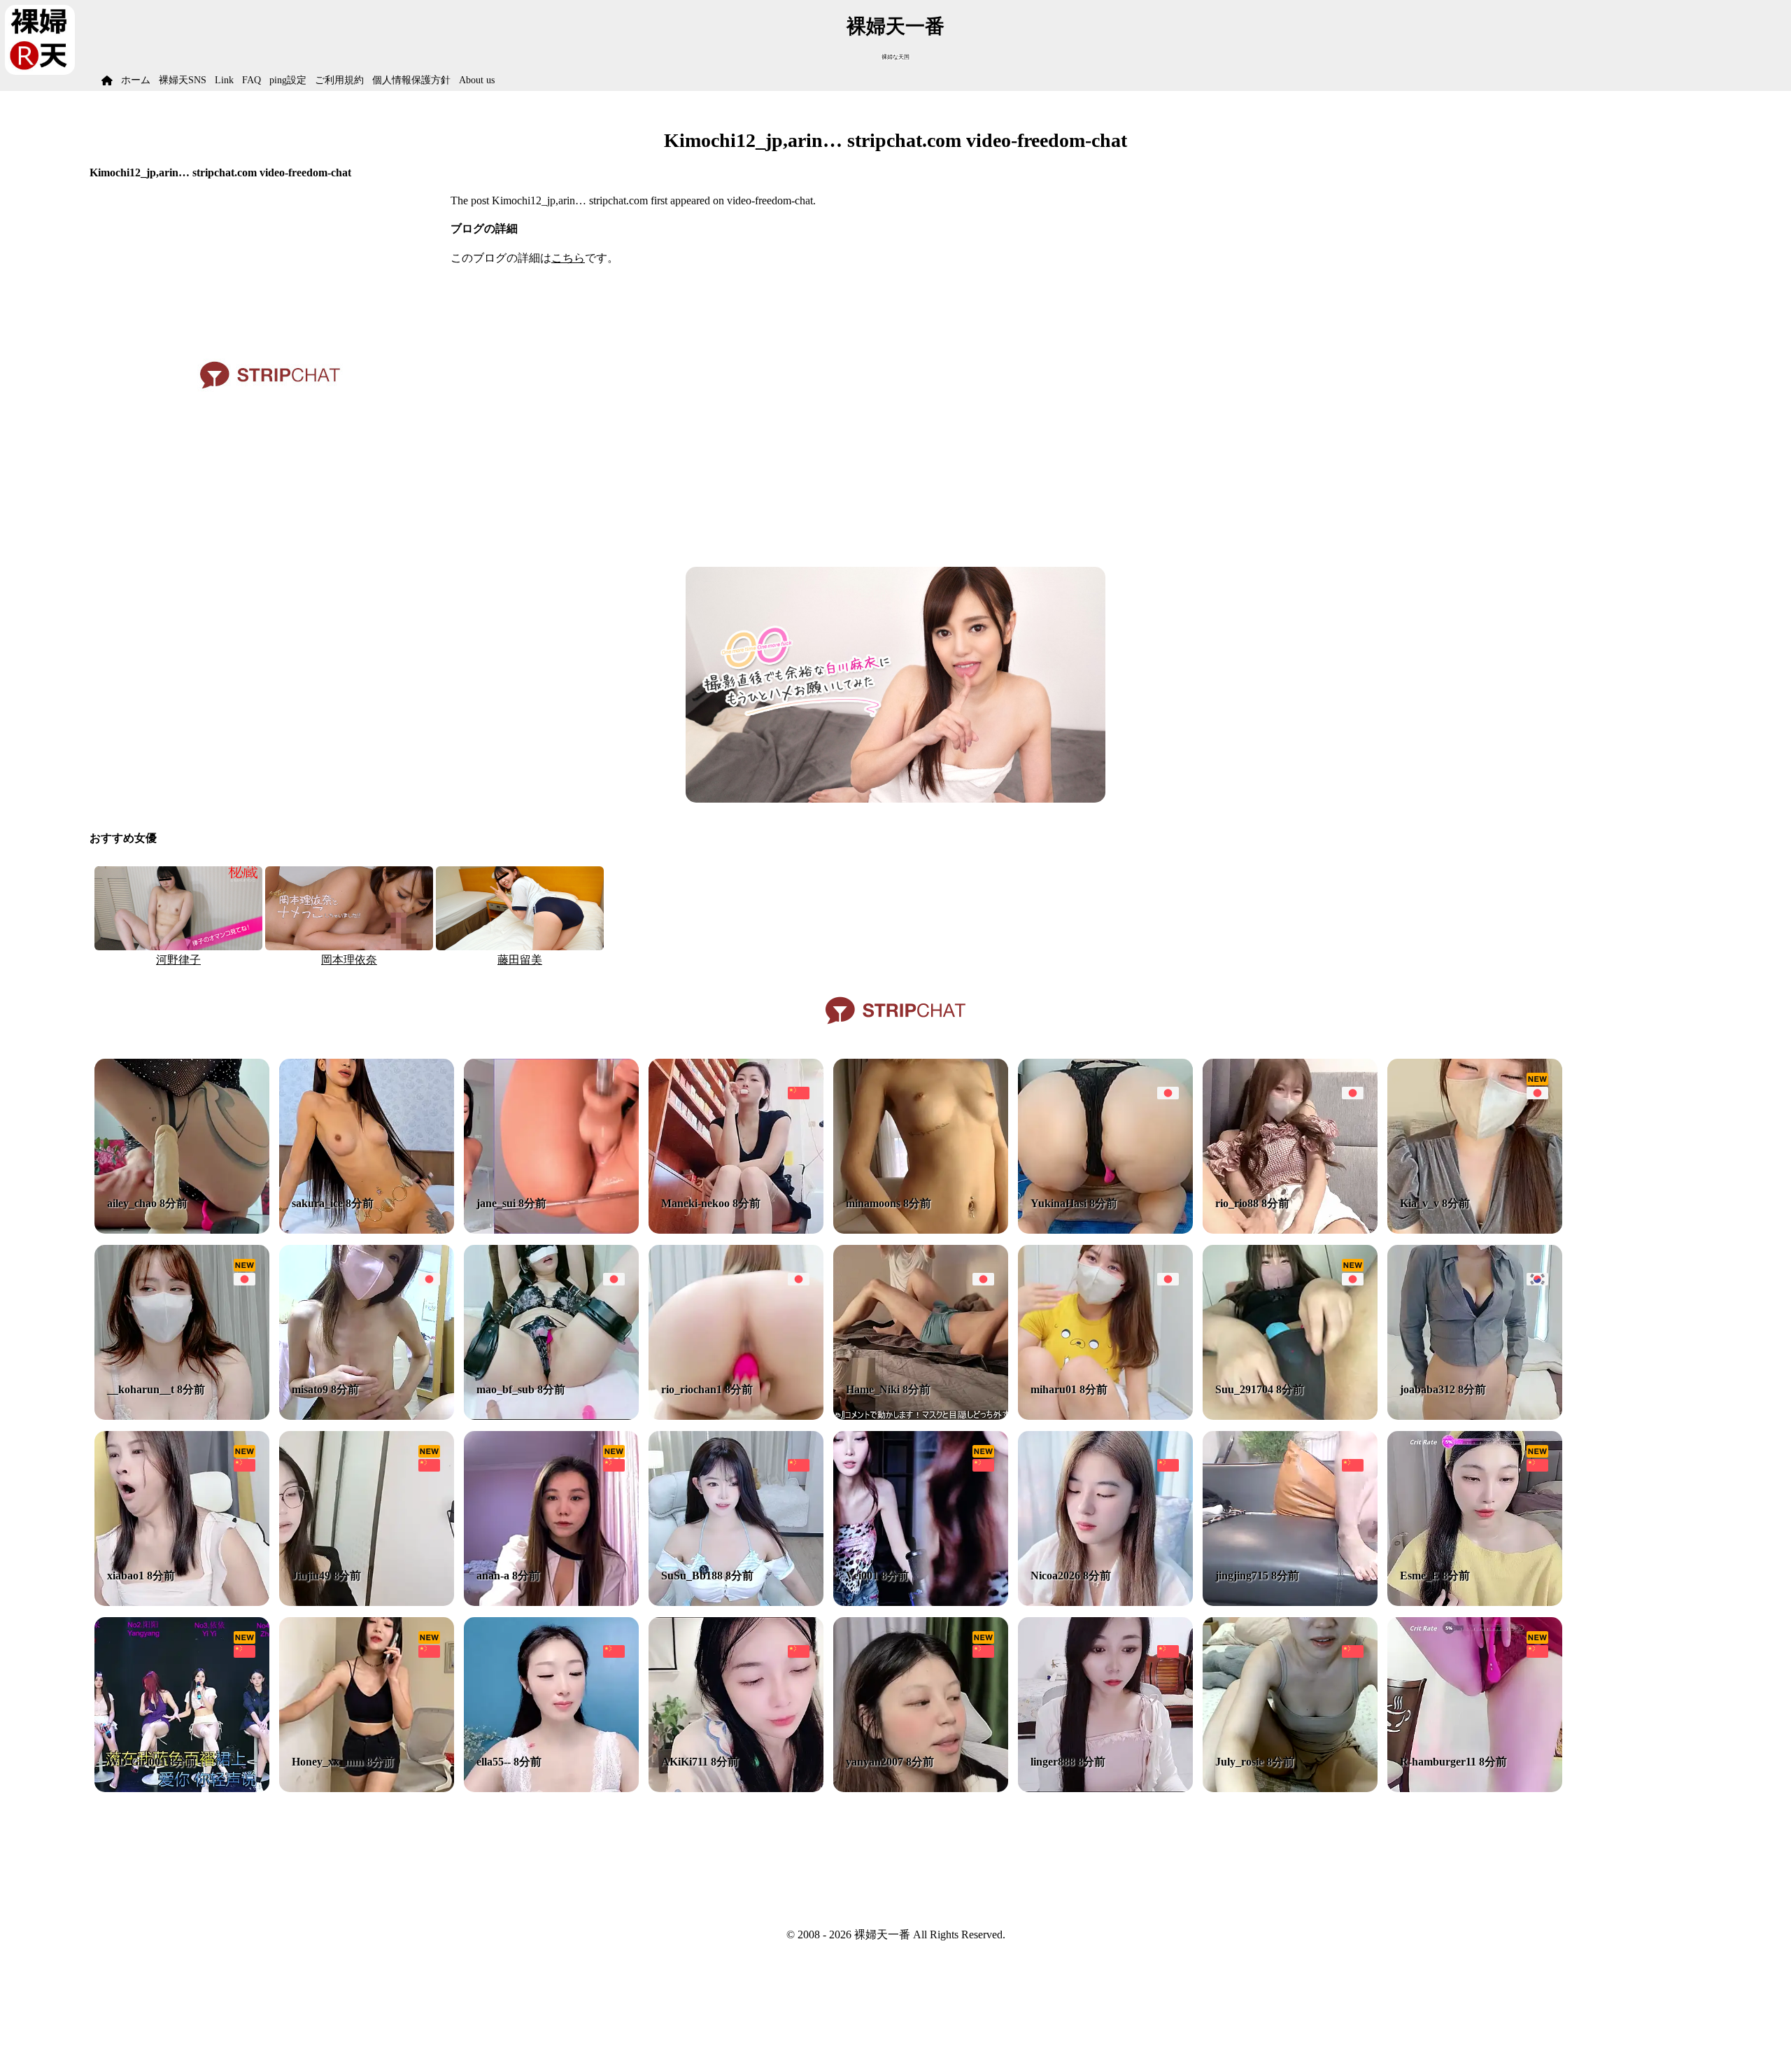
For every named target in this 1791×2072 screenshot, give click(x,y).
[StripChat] (895, 1029)
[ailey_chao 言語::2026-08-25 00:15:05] (182, 1230)
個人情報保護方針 (411, 80)
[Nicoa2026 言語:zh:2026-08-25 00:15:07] (1105, 1602)
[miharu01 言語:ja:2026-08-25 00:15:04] (1105, 1416)
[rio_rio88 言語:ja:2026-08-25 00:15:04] (1290, 1230)
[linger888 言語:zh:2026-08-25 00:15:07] (1105, 1788)
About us (477, 80)
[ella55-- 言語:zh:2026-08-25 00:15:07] (551, 1788)
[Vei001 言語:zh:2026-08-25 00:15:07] (921, 1602)
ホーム (136, 80)
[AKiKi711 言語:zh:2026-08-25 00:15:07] (736, 1788)
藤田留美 (520, 960)
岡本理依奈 (349, 960)
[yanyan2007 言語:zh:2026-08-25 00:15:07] (921, 1788)
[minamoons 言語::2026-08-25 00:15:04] (921, 1230)
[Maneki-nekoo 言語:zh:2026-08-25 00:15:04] (736, 1230)
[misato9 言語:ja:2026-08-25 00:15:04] (367, 1416)
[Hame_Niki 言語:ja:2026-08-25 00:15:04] (921, 1416)
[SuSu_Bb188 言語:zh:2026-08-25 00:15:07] (736, 1602)
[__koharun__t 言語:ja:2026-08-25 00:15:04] (182, 1416)
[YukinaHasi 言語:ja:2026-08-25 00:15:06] (1105, 1230)
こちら (568, 258)
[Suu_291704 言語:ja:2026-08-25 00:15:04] (1290, 1416)
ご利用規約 (339, 80)
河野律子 (178, 960)
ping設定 (288, 80)
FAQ (252, 80)
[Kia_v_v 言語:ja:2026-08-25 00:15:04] (1475, 1230)
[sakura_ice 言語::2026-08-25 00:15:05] (367, 1230)
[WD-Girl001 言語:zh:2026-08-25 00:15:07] (182, 1788)
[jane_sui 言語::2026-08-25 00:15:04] (551, 1230)
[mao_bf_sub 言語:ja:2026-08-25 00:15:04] (551, 1416)
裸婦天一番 (895, 26)
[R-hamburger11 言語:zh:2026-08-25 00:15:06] (1475, 1788)
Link (224, 80)
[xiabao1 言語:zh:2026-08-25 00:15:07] (182, 1602)
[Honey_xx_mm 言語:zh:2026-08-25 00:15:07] (367, 1788)
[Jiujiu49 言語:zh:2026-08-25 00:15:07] (367, 1602)
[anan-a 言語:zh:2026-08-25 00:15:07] (551, 1602)
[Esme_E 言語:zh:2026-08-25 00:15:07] (1475, 1602)
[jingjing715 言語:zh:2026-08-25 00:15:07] (1290, 1602)
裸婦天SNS (183, 80)
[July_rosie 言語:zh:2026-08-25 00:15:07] (1290, 1788)
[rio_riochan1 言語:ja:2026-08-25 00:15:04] (736, 1416)
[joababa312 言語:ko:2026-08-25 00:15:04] (1475, 1416)
